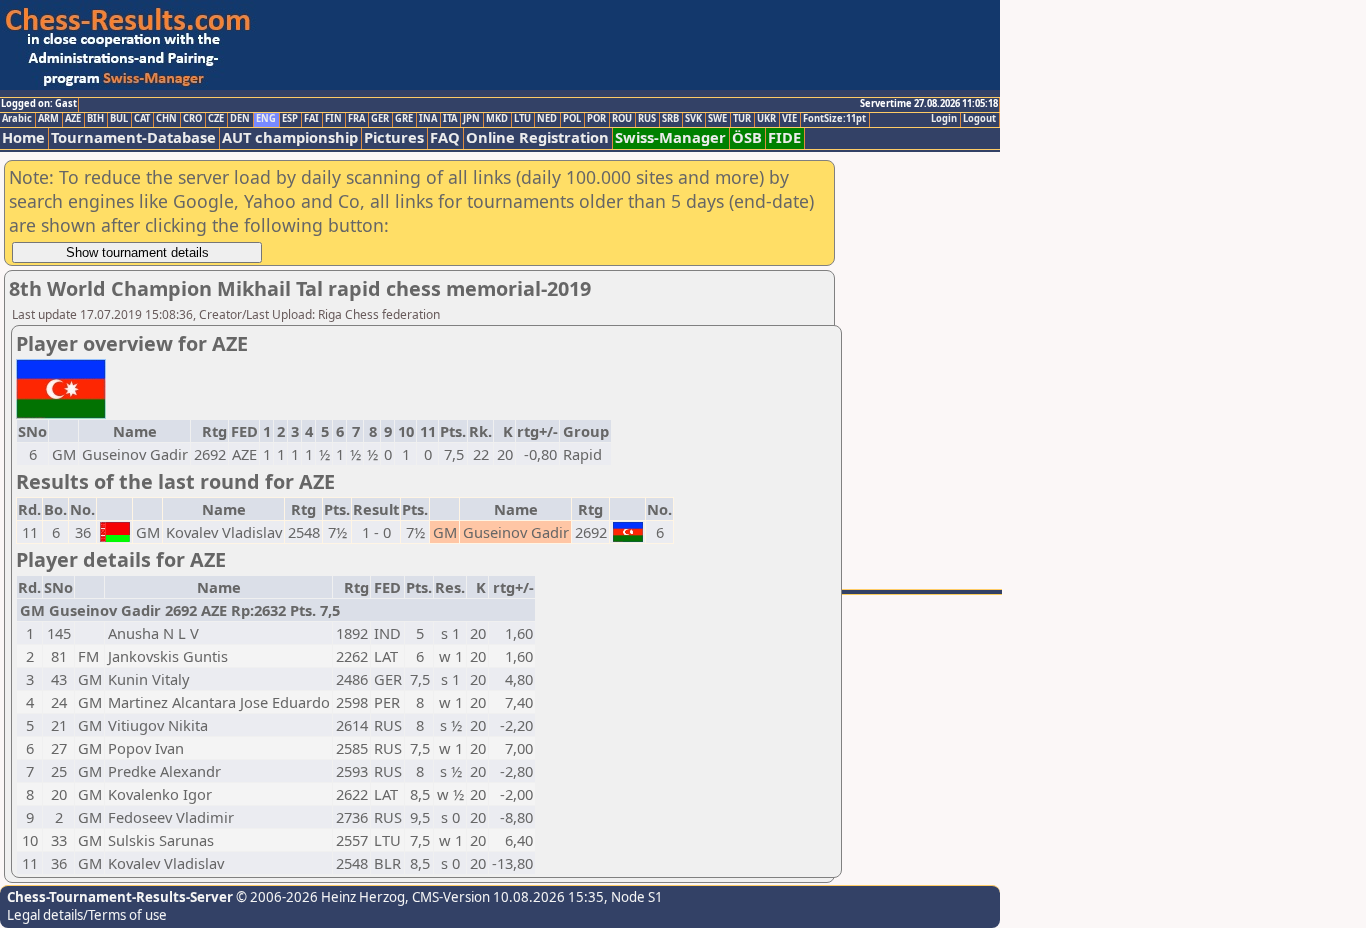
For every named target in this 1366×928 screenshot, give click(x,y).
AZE (73, 119)
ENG (266, 119)
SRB (670, 119)
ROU (622, 119)
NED (547, 119)
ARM (48, 119)
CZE (216, 119)
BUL (119, 119)
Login (944, 119)
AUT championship (290, 137)
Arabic (17, 119)
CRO (192, 119)
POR (596, 119)
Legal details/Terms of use (87, 915)
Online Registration (537, 137)
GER (380, 119)
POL (572, 119)
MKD (497, 119)
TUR (742, 119)
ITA (450, 119)
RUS (647, 119)
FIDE (784, 137)
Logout (979, 119)
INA (428, 119)
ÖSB (747, 137)
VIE (789, 119)
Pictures (394, 137)
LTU (522, 119)
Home (23, 137)
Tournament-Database (133, 137)
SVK (693, 119)
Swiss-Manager (670, 137)
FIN (333, 119)
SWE (717, 119)
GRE (404, 119)
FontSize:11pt (834, 119)
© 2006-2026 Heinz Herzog (319, 897)
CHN (166, 119)
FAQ (445, 137)
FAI (311, 119)
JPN (471, 119)
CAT (142, 119)
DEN (240, 119)
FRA (356, 119)
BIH (95, 119)
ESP (290, 119)
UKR (766, 119)
